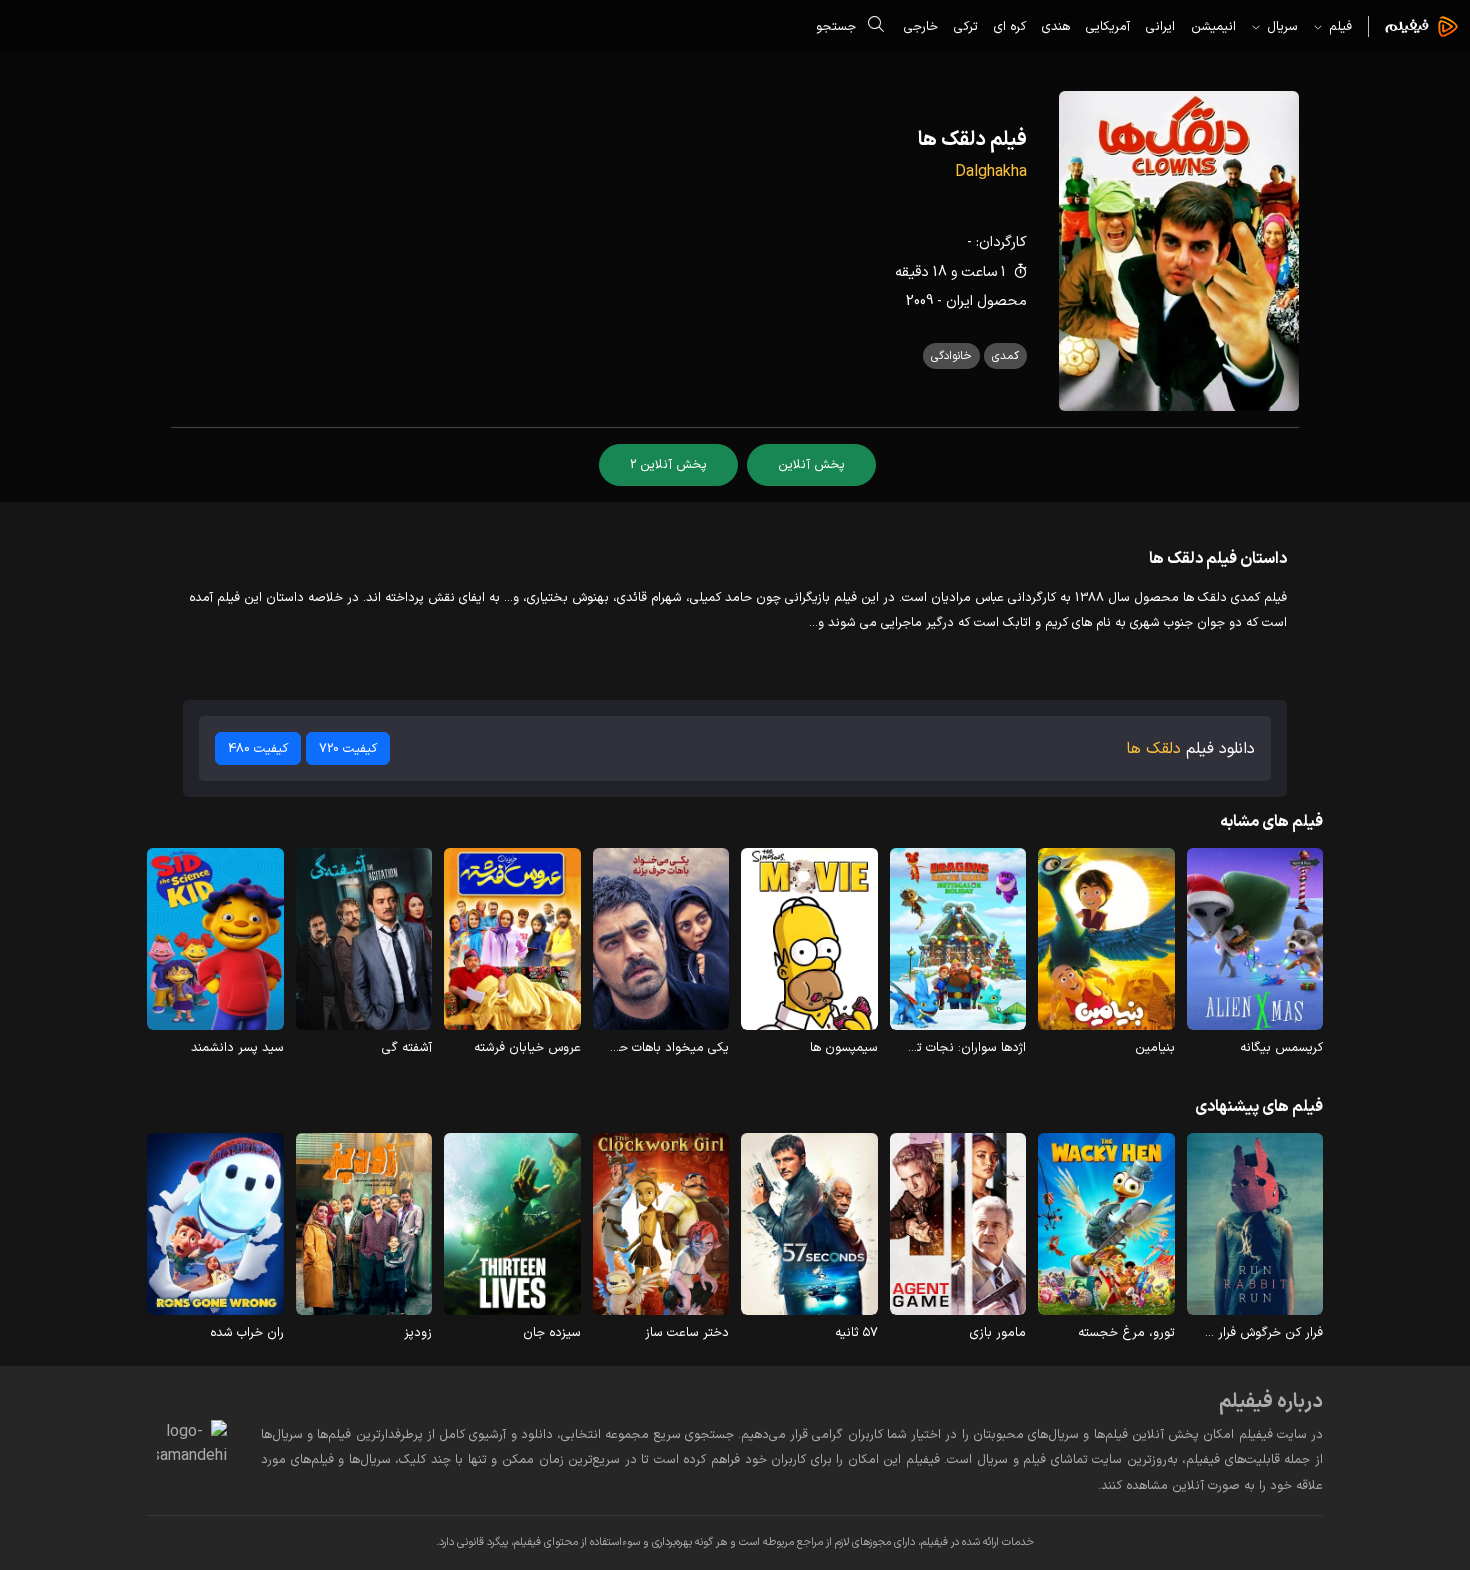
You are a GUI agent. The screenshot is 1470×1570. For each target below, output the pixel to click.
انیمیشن (1213, 26)
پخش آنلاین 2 (668, 464)
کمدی (1005, 356)
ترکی (966, 26)
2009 (919, 301)
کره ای (1010, 26)
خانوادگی (951, 356)
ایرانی (1160, 26)
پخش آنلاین (811, 464)
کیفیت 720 (348, 748)
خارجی (921, 26)
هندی (1056, 26)
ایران (959, 301)
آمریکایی (1108, 26)
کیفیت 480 (258, 748)
